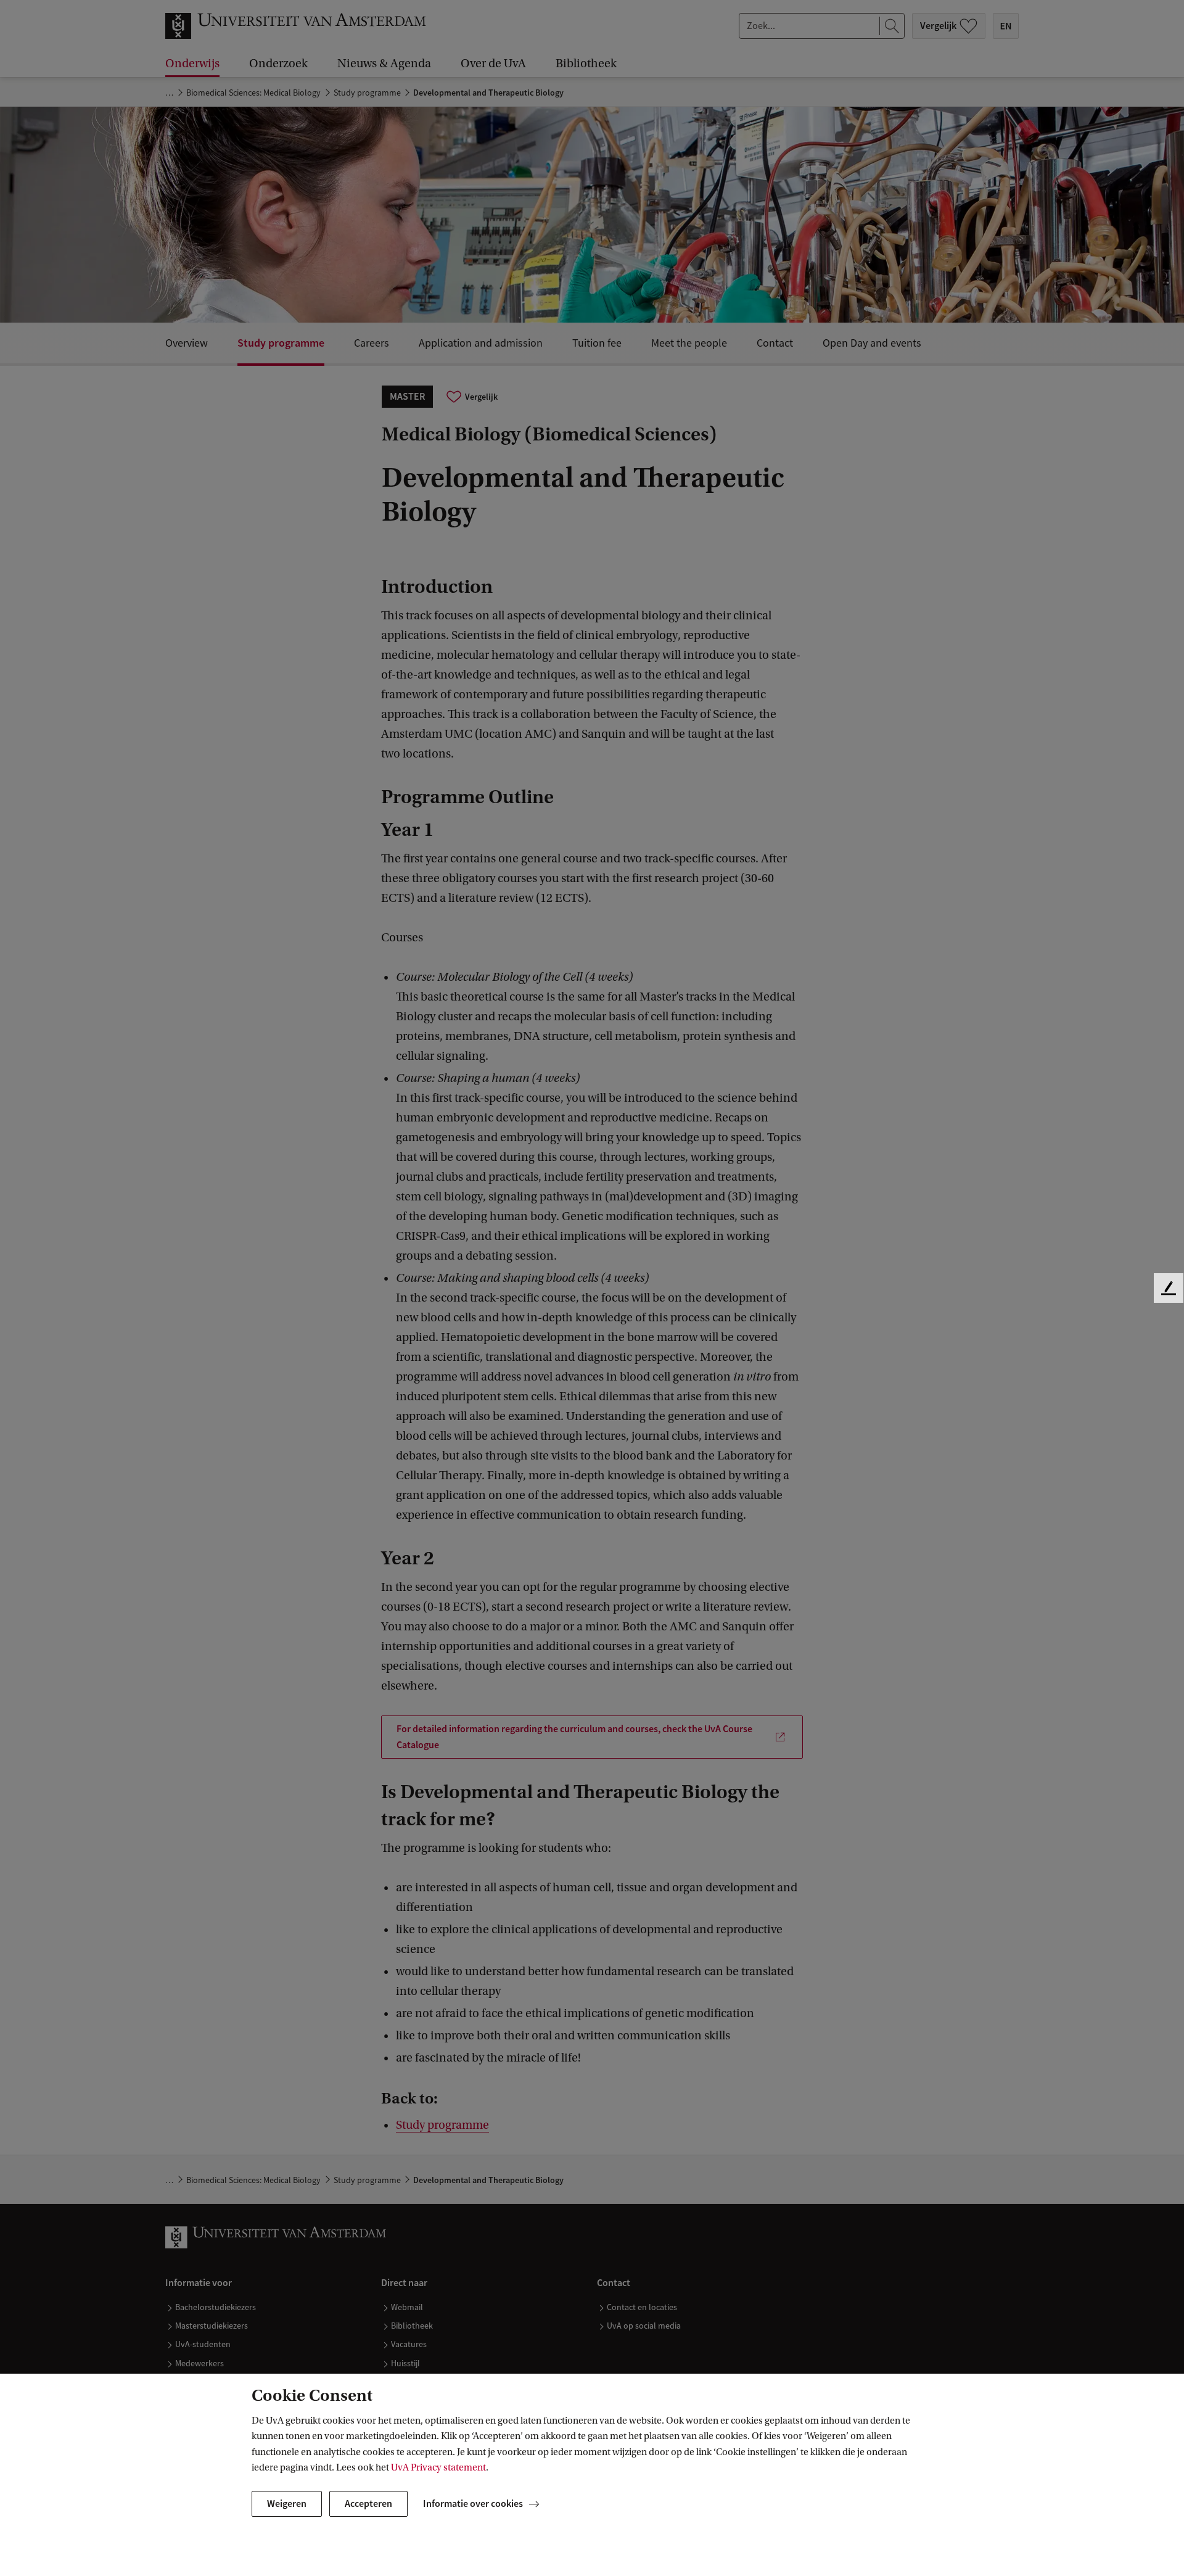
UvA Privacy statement (438, 2467)
